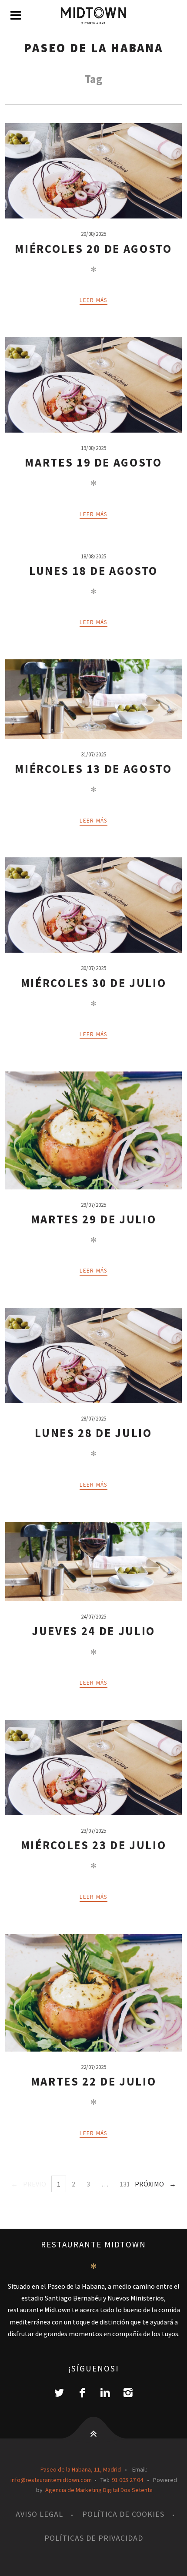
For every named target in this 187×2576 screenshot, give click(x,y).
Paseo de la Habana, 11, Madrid (81, 2469)
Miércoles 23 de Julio (94, 1845)
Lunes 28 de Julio (93, 1433)
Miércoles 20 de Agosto (93, 249)
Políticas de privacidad (94, 2538)
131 (125, 2184)
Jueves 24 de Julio (93, 1631)
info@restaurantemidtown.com (51, 2480)
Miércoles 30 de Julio (94, 983)
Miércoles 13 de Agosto (93, 769)
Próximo (149, 2184)
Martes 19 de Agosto (93, 462)
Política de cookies (123, 2514)
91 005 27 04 (127, 2480)
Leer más (93, 300)
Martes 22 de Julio (94, 2081)
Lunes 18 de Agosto (93, 571)
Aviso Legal (39, 2514)
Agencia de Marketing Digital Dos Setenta (99, 2490)
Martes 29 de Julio (94, 1219)
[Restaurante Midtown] (93, 16)
